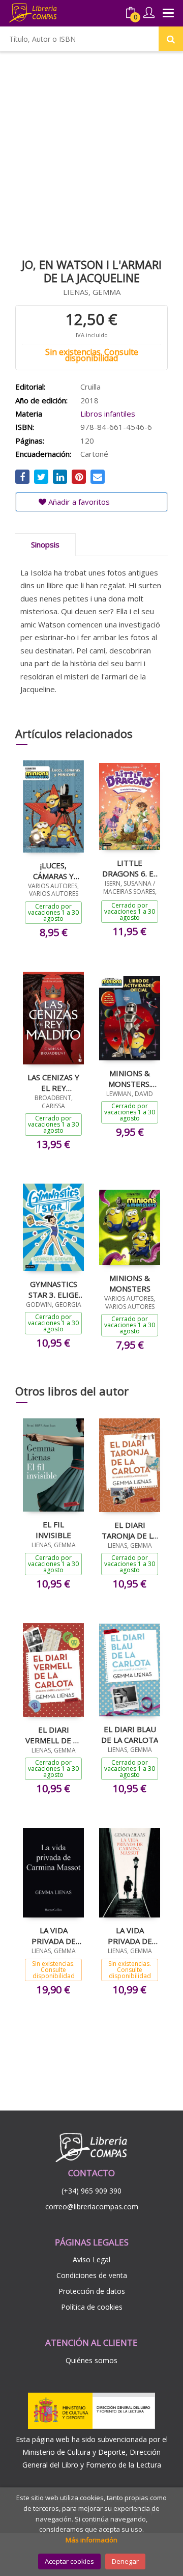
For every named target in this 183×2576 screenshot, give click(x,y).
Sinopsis (45, 544)
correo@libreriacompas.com (92, 2207)
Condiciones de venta (92, 2275)
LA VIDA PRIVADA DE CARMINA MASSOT (54, 1935)
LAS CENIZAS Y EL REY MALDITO (53, 1082)
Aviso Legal (91, 2259)
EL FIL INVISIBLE (53, 1529)
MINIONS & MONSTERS (130, 1283)
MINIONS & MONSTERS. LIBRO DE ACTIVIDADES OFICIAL (130, 1078)
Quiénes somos (91, 2360)
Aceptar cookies (69, 2561)
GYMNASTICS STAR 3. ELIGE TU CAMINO (54, 1289)
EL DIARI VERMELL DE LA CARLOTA (54, 1735)
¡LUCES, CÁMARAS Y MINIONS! (53, 870)
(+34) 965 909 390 (91, 2191)
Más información (91, 2540)
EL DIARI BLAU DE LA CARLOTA (130, 1734)
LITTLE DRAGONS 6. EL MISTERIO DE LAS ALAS (130, 868)
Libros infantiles (108, 414)
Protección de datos (92, 2291)
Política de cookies (92, 2307)
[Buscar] (171, 39)
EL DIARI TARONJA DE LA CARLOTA (130, 1530)
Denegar (125, 2561)
